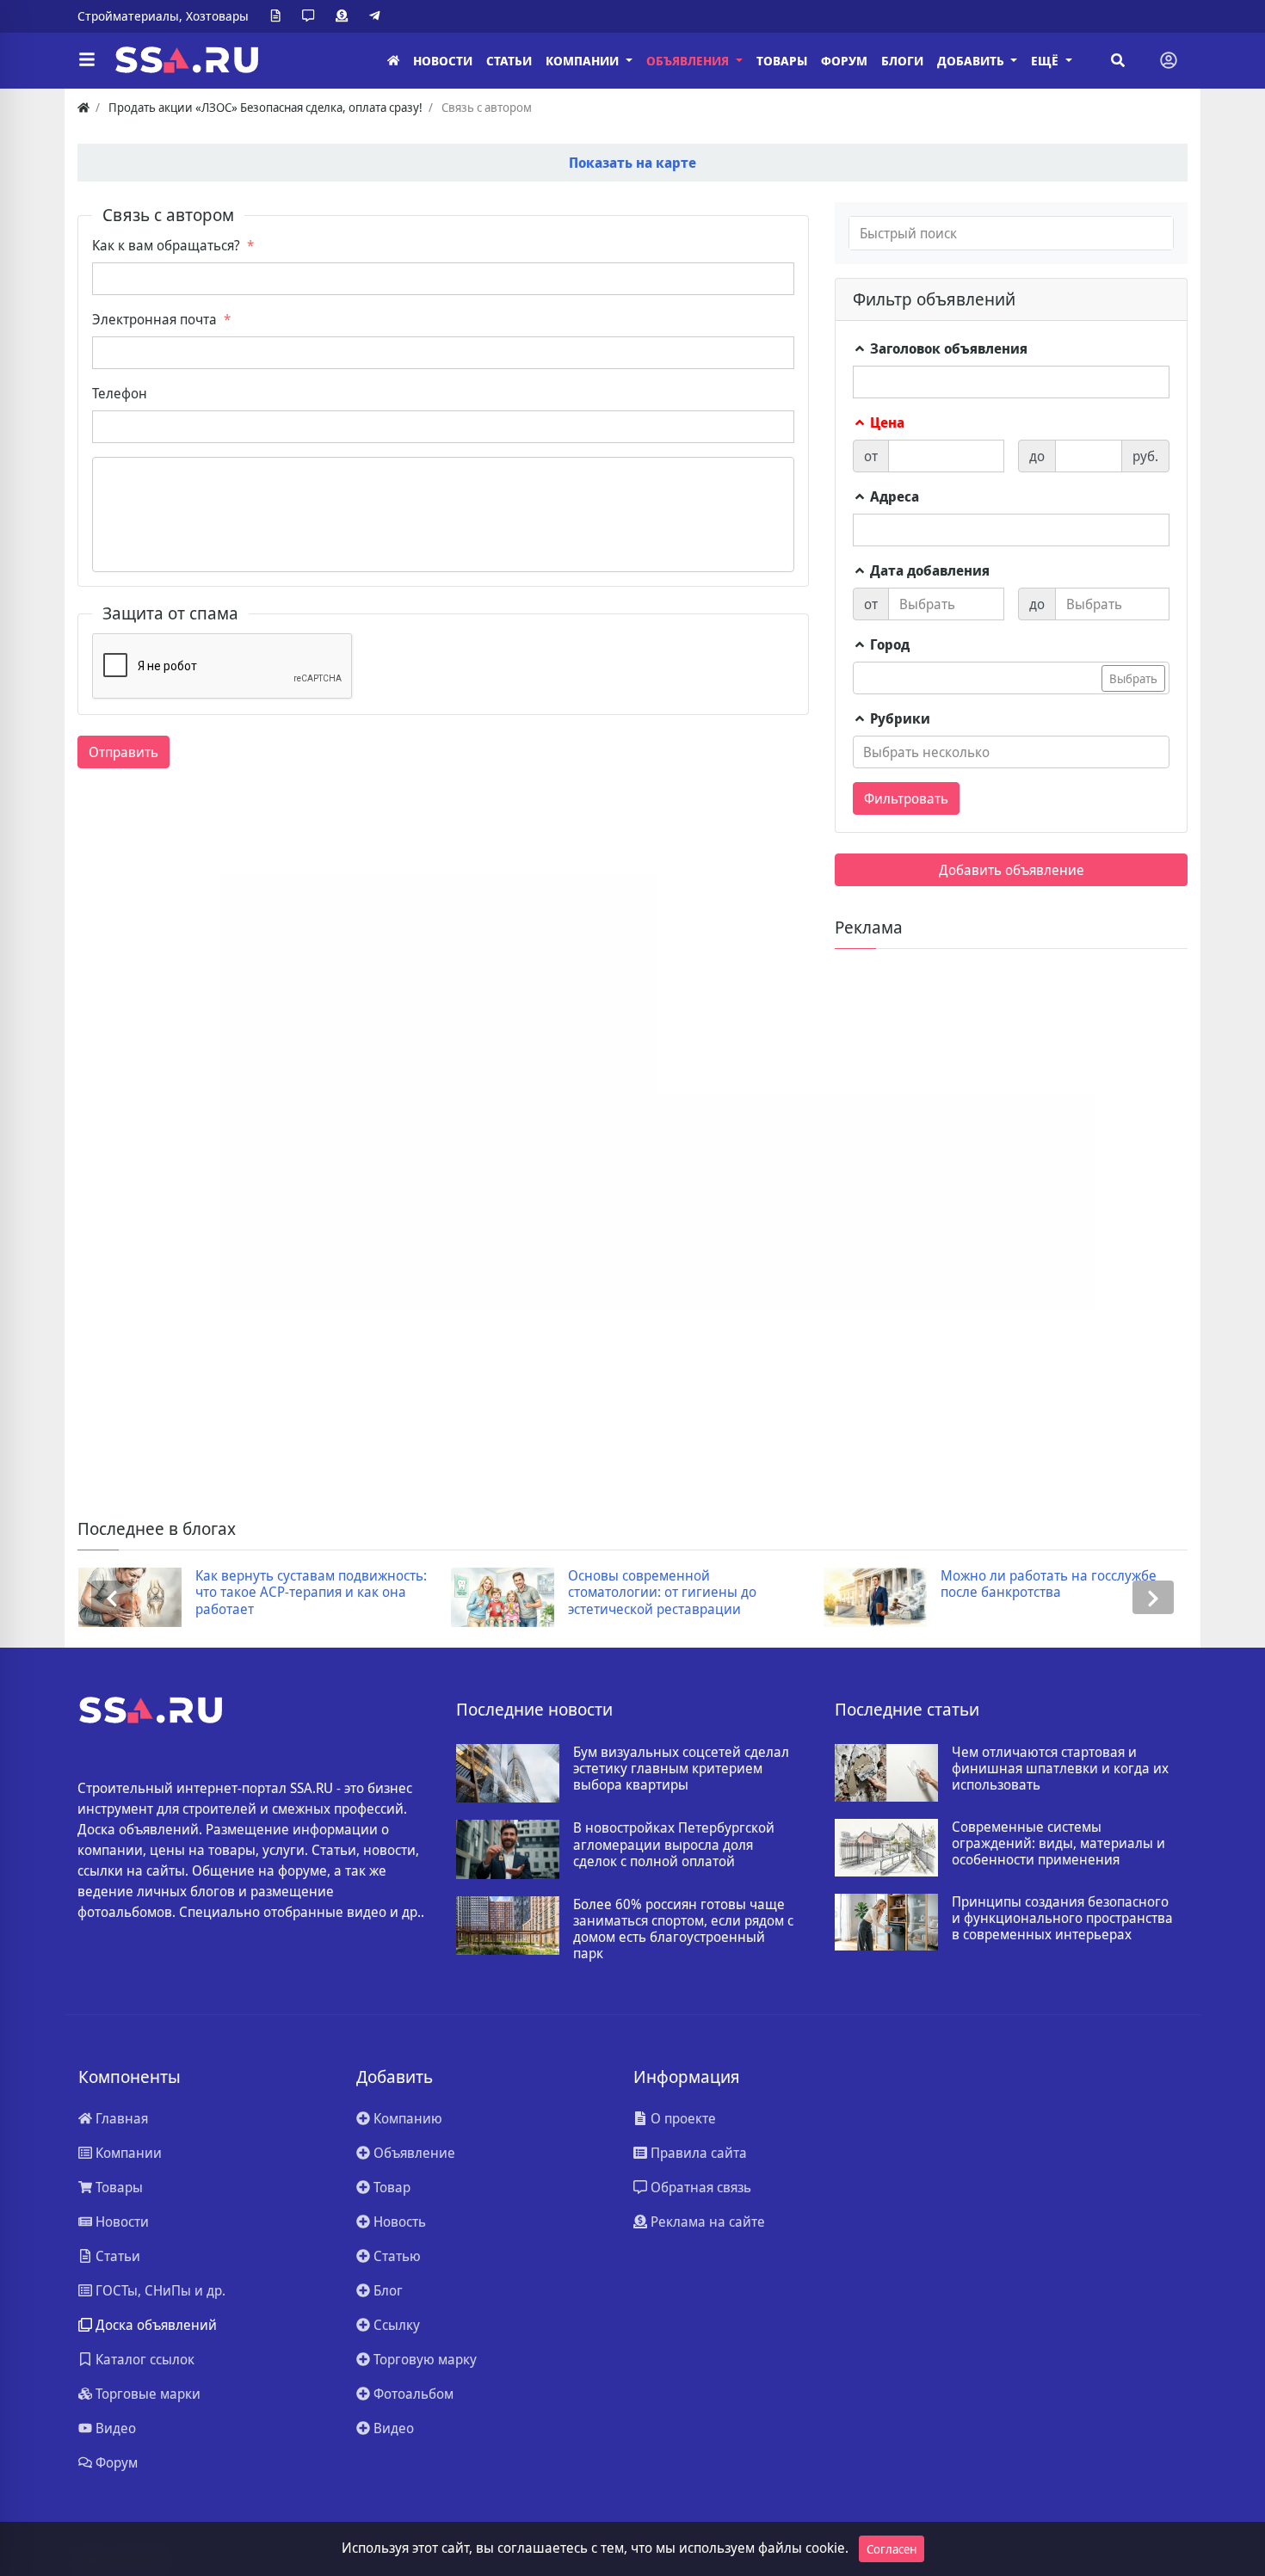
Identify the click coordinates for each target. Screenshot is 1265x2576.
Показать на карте (632, 163)
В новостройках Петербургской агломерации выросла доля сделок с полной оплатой (674, 1845)
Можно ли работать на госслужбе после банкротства (1049, 1584)
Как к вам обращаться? (166, 245)
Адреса (893, 496)
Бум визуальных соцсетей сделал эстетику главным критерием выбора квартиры (681, 1769)
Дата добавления (928, 570)
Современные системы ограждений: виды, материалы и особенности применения (1058, 1844)
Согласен (892, 2549)
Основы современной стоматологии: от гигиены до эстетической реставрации (662, 1593)
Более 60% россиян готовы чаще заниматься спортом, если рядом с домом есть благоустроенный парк (683, 1929)
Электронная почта (154, 319)
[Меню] (87, 60)
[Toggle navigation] (1169, 60)
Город (888, 644)
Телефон (120, 393)
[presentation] (112, 1597)
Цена (885, 422)
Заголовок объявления (947, 348)
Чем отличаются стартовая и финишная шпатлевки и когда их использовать (1060, 1769)
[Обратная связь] (312, 16)
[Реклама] (345, 16)
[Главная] (393, 61)
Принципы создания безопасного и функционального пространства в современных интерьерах (1062, 1919)
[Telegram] (378, 16)
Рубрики (898, 718)
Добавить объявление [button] (1012, 870)
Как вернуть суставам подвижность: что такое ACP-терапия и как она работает (311, 1593)
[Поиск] (1118, 60)
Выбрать (1133, 678)
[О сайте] (279, 16)
